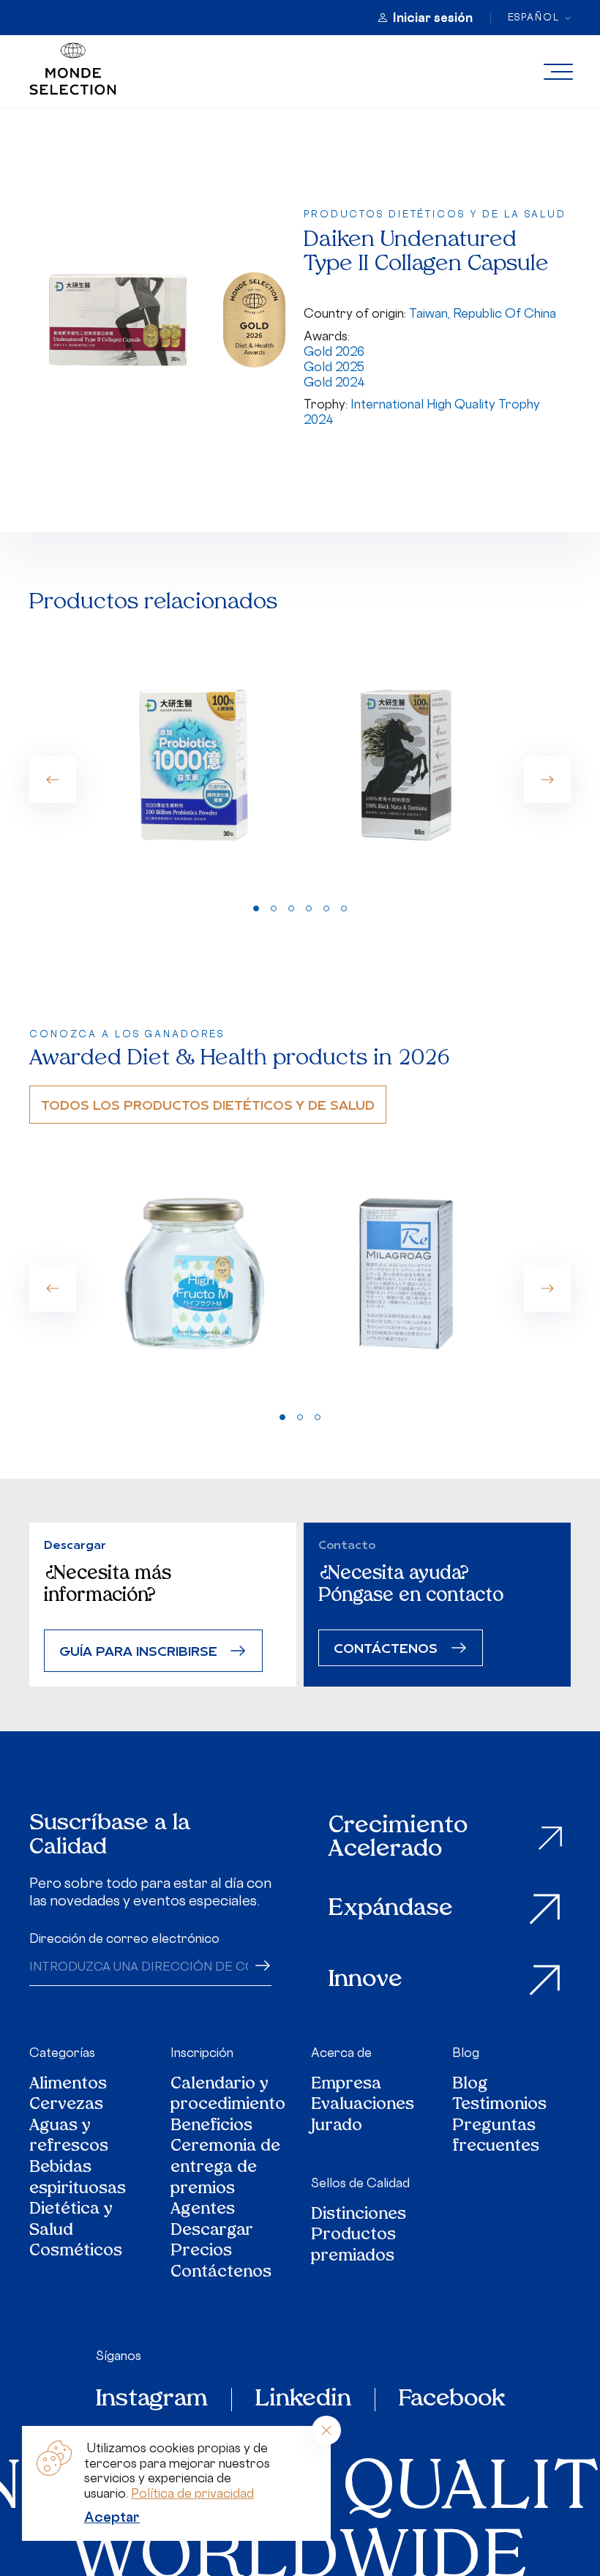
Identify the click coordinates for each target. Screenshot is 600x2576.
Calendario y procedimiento (228, 2095)
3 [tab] (291, 908)
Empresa (346, 2085)
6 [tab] (344, 908)
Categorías (62, 2053)
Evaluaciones (363, 2106)
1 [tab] (256, 908)
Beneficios (211, 2127)
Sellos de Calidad (360, 2183)
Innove (365, 1980)
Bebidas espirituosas (78, 2179)
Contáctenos (221, 2273)
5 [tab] (326, 908)
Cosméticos (76, 2252)
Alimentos (68, 2085)
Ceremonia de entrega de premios (225, 2168)
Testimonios (499, 2106)
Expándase (391, 1909)
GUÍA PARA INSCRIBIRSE (138, 1650)
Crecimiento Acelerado (398, 1838)
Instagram (152, 2400)
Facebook (452, 2400)
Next (547, 780)
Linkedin (303, 2400)
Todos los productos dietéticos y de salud (208, 1104)
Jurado (337, 2127)
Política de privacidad (192, 2493)
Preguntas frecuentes (496, 2137)
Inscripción (202, 2053)
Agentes (203, 2210)
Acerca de (341, 2053)
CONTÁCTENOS (386, 1647)
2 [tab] (274, 908)
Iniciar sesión (433, 18)
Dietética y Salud (71, 2221)
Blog (466, 2053)
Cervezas (66, 2106)
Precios (201, 2252)
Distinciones (359, 2215)
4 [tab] (309, 908)
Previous (53, 780)
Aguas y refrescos (69, 2137)
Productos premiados (353, 2246)
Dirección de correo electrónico (124, 1938)
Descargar (212, 2232)
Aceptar (112, 2517)
